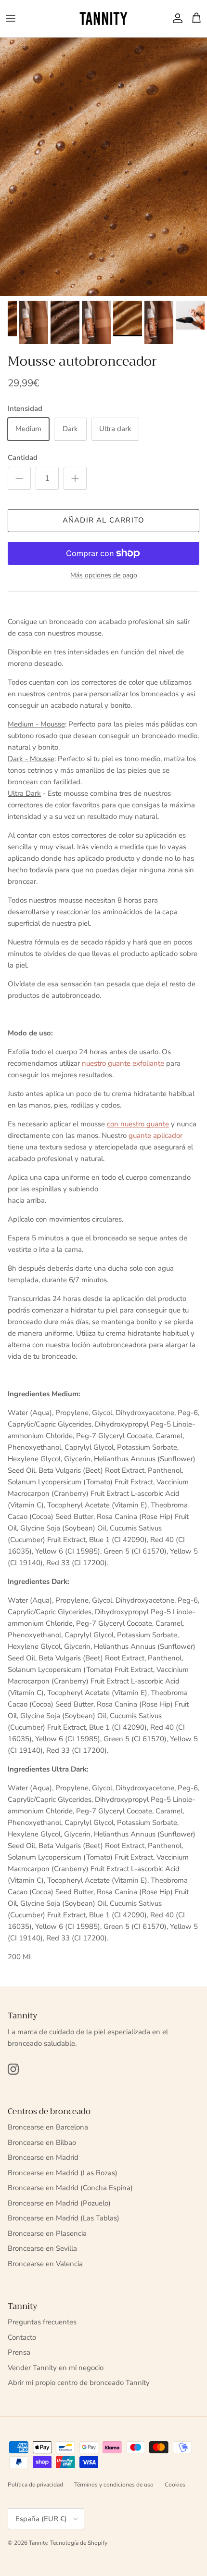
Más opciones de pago (104, 576)
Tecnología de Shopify (79, 2543)
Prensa (19, 2352)
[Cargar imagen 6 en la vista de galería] (103, 167)
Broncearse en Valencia (45, 2264)
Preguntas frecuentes (42, 2322)
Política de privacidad (35, 2485)
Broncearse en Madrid (43, 2157)
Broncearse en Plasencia (47, 2233)
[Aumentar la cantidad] (75, 478)
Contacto (22, 2337)
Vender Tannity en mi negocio (56, 2368)
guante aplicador (155, 1135)
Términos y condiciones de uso (114, 2485)
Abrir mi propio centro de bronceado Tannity (79, 2383)
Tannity (38, 2543)
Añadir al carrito (103, 520)
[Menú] (11, 18)
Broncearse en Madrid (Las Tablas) (64, 2218)
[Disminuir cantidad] (19, 478)
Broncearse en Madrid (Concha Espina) (70, 2188)
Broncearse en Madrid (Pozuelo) (59, 2203)
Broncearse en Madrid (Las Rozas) (63, 2173)
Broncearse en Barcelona (48, 2127)
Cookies (175, 2485)
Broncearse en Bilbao (42, 2142)
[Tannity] (103, 19)
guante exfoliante (136, 1063)
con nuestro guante (138, 1124)
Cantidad (23, 458)
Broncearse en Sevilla (42, 2248)
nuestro (94, 1063)
